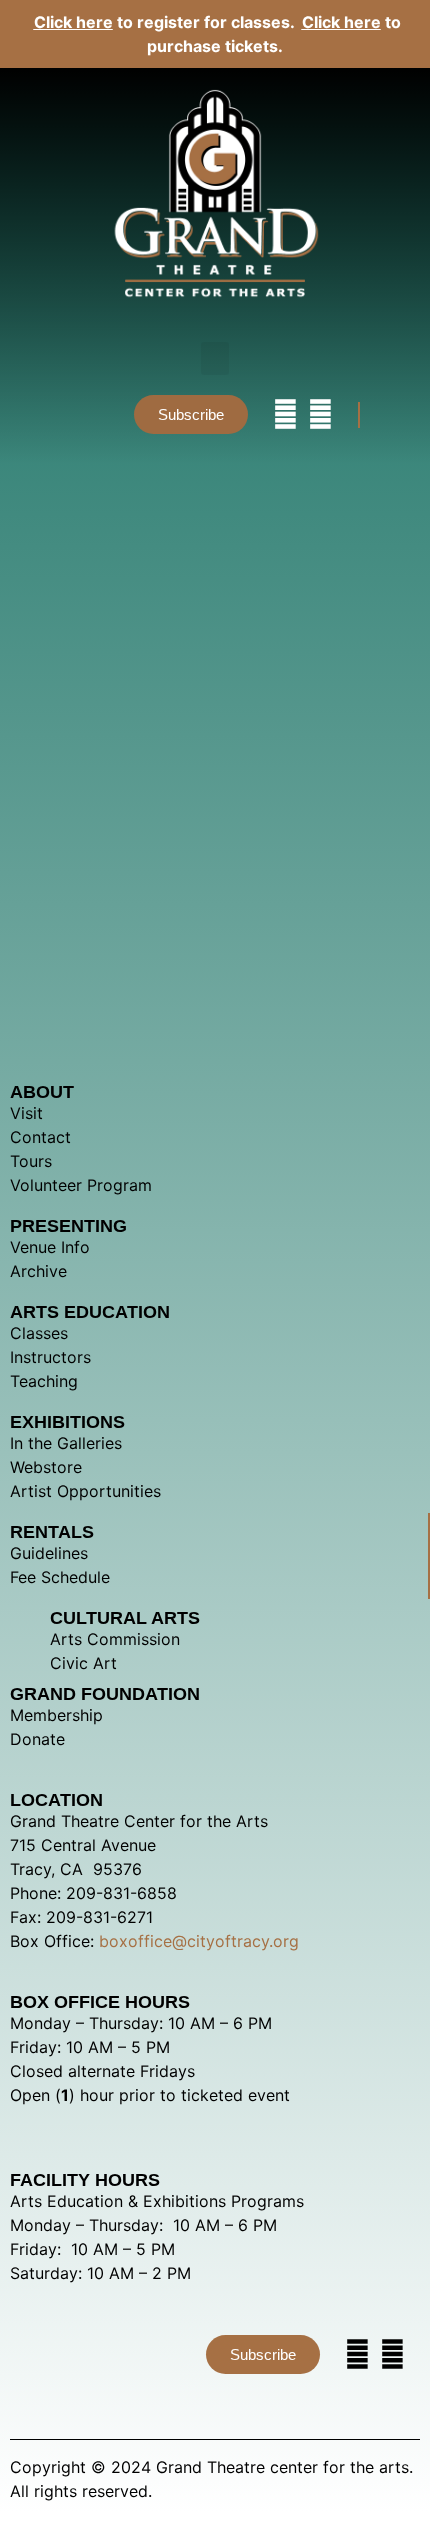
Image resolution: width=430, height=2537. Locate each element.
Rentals (52, 1532)
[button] (215, 358)
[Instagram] (285, 414)
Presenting (68, 1226)
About (42, 1092)
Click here (73, 22)
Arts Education (90, 1312)
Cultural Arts (125, 1618)
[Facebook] (320, 414)
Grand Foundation (105, 1694)
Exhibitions (67, 1422)
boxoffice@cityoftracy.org (199, 1941)
